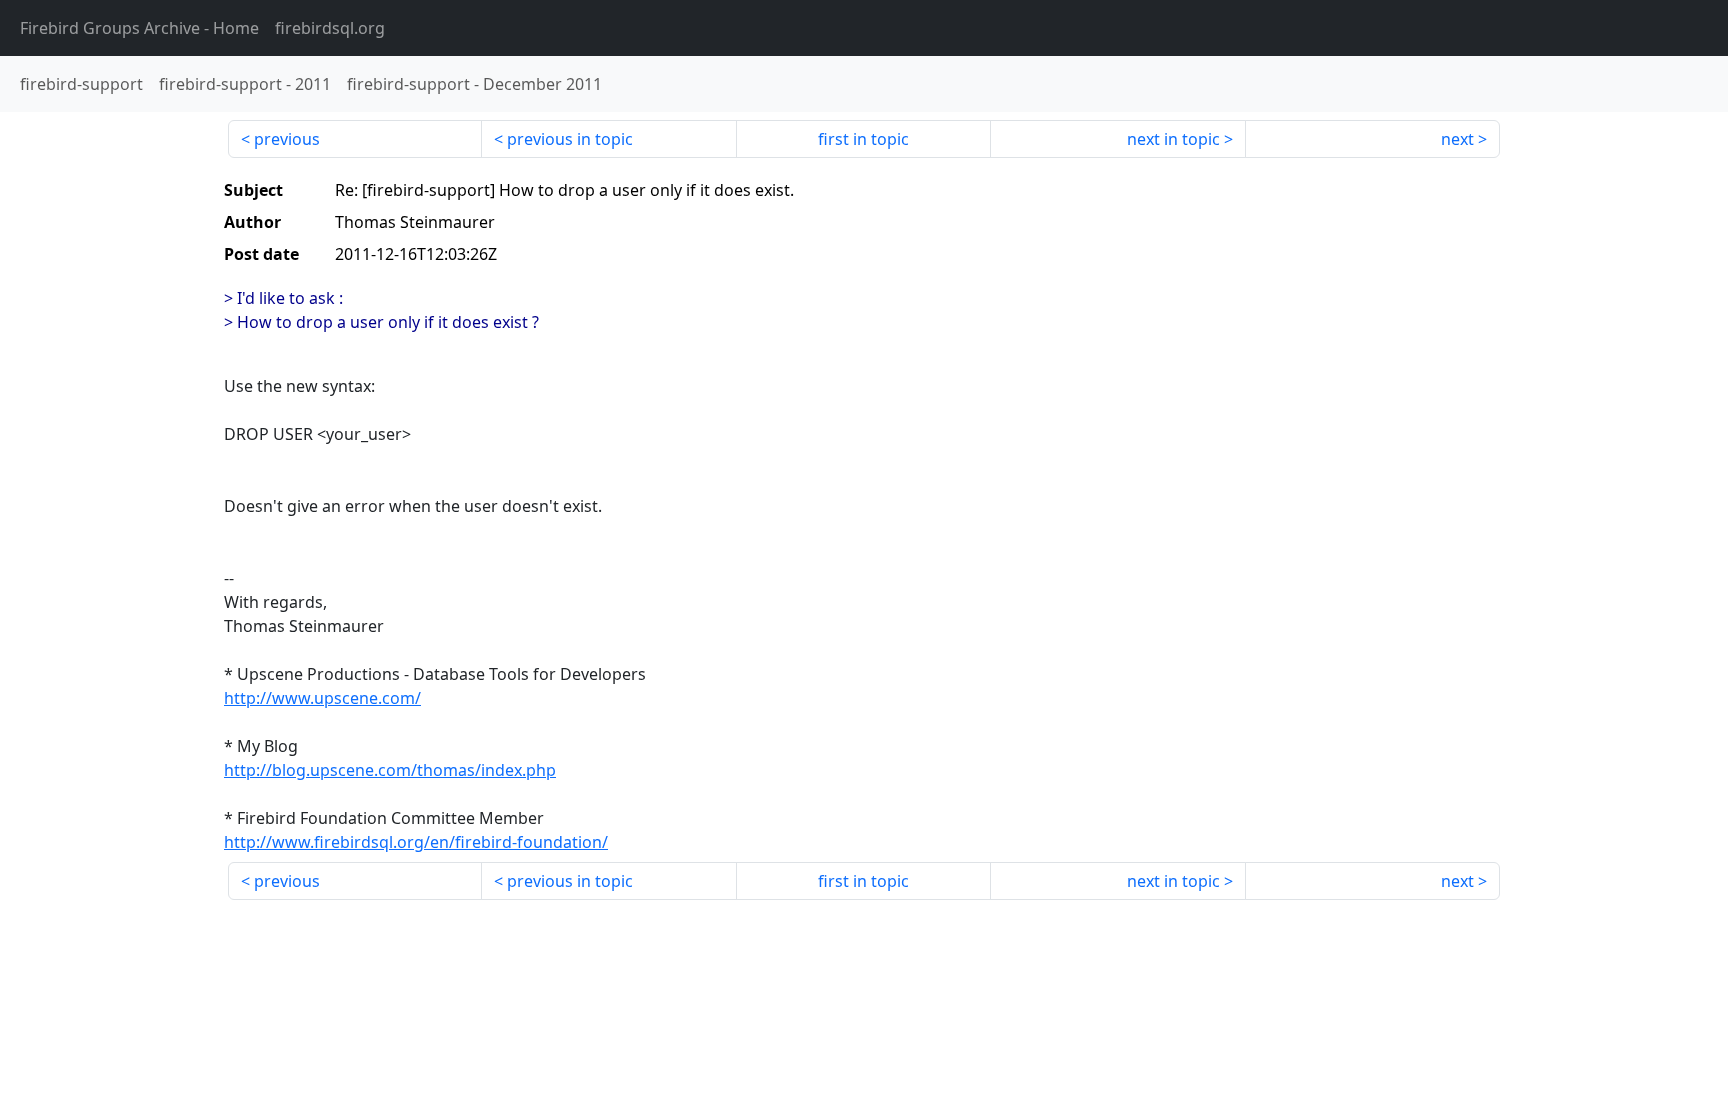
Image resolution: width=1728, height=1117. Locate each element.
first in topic (863, 139)
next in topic (1173, 139)
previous (287, 139)
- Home (139, 28)
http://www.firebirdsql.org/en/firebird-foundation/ (416, 842)
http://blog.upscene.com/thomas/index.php (390, 770)
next (1457, 139)
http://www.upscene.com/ (322, 698)
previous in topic (570, 139)
